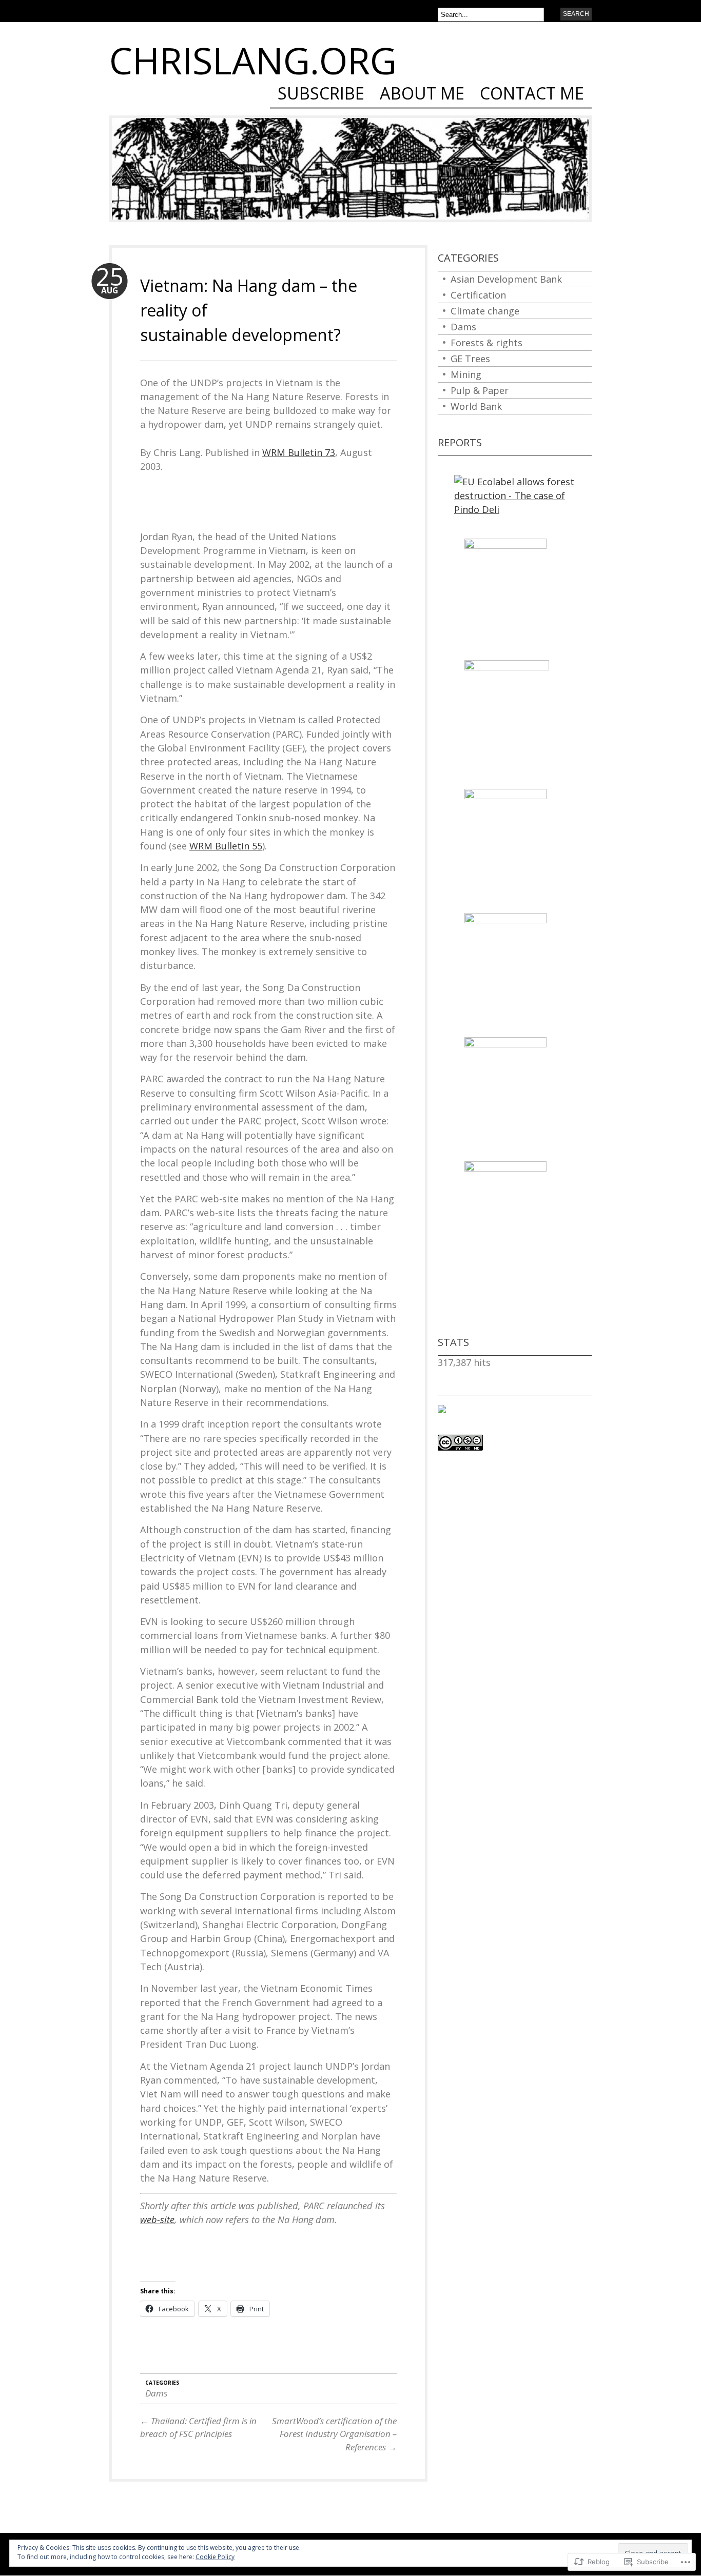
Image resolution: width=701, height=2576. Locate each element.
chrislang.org (253, 60)
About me (422, 95)
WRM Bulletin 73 (299, 452)
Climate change (485, 311)
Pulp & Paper (480, 390)
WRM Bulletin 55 (226, 846)
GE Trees (470, 359)
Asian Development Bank (506, 279)
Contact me (532, 95)
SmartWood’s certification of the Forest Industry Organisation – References (334, 2434)
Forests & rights (486, 343)
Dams (156, 2393)
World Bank (476, 406)
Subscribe (321, 95)
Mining (466, 374)
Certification (478, 295)
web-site (157, 2220)
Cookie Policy (215, 2557)
